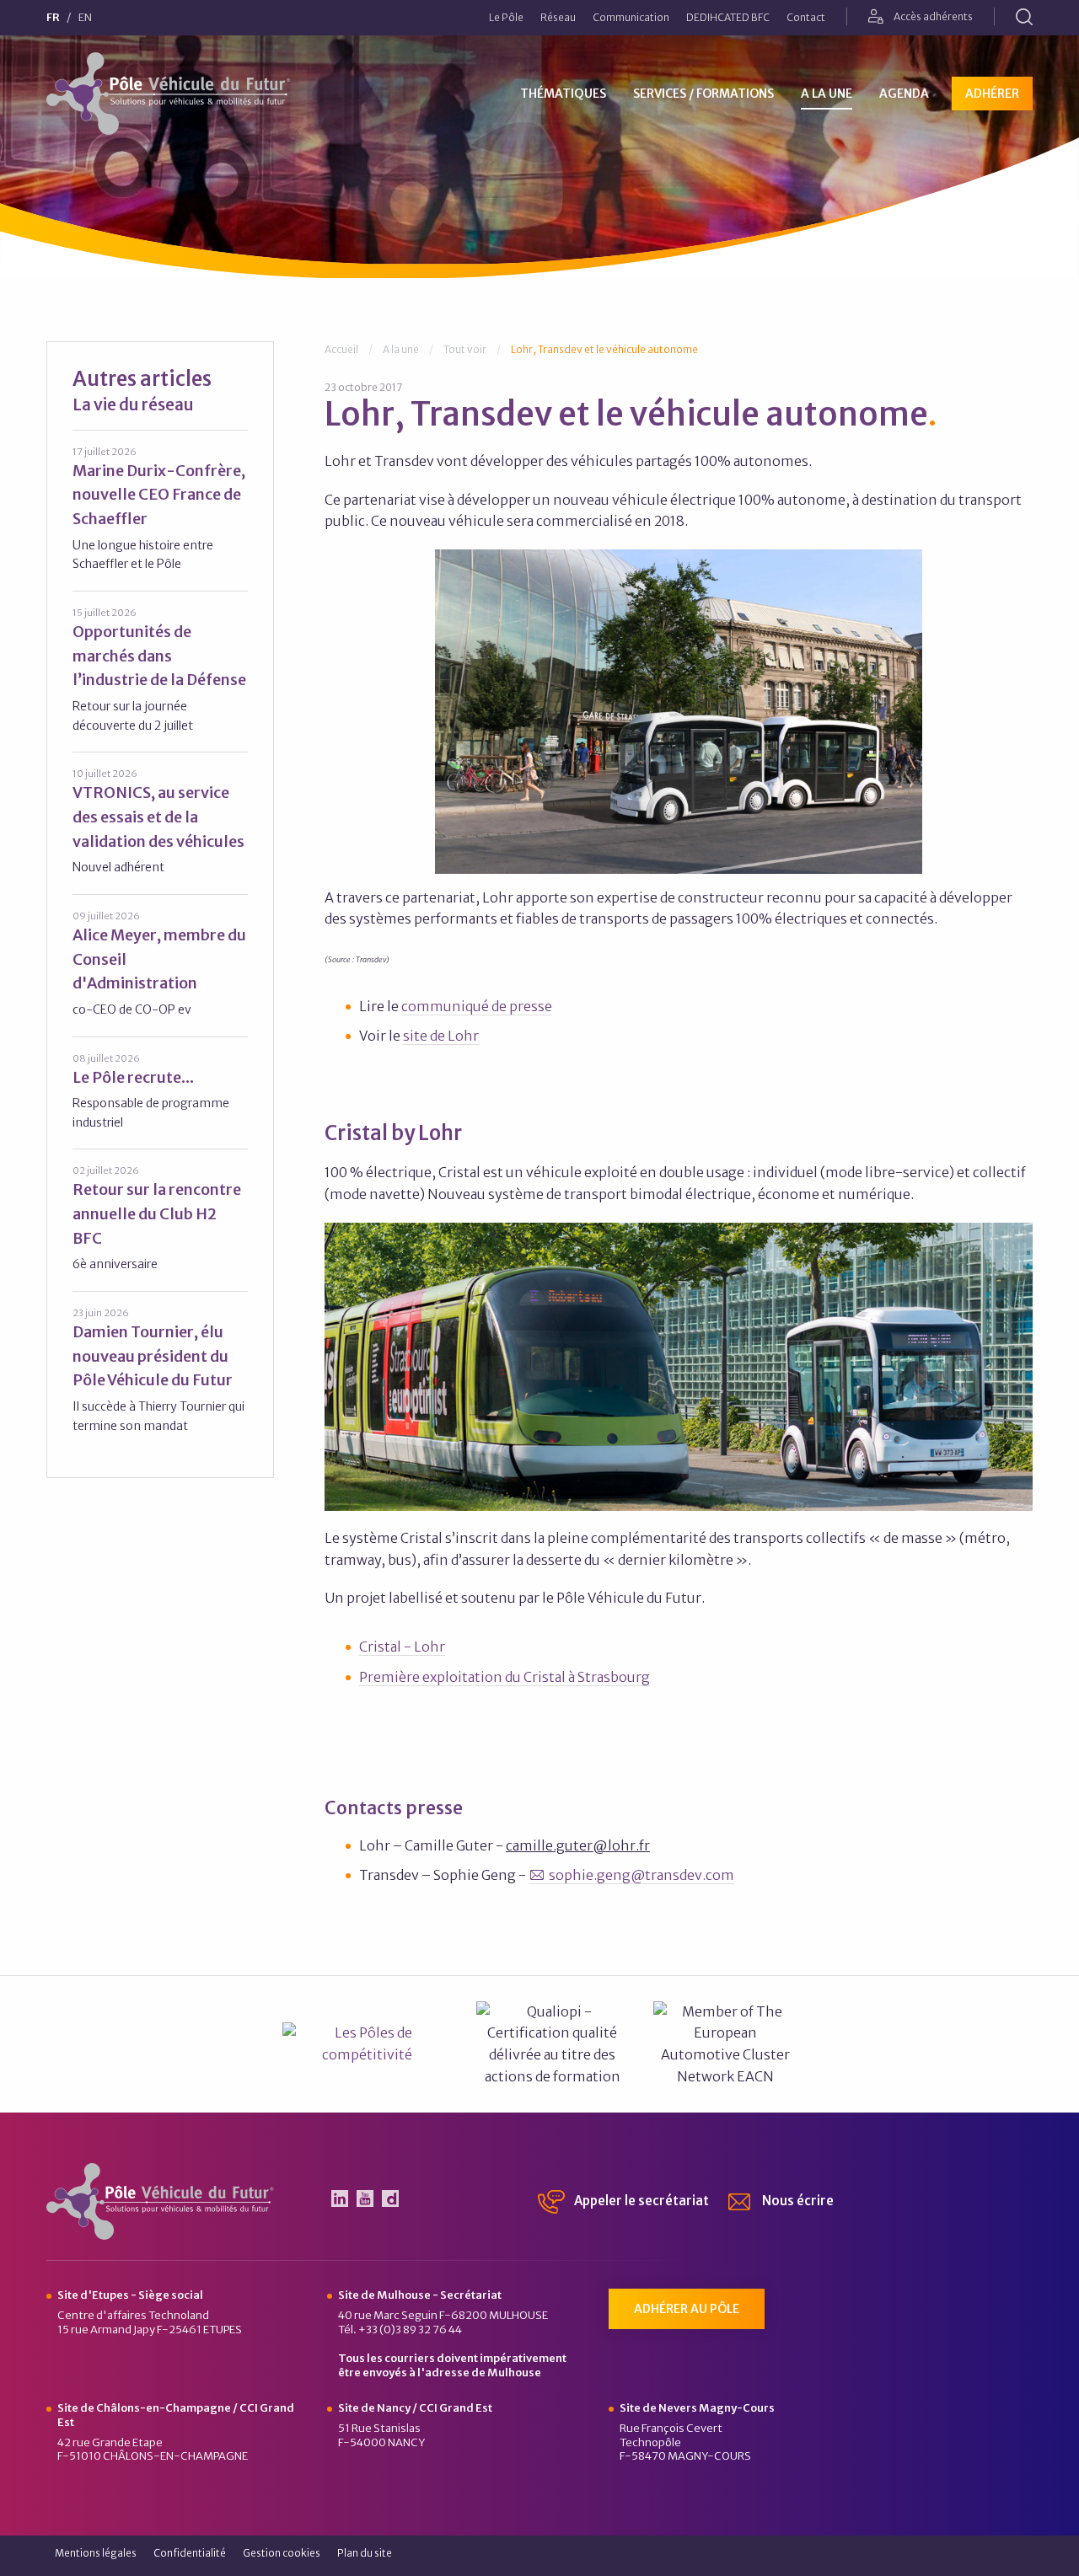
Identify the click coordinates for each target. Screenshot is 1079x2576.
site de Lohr (441, 1036)
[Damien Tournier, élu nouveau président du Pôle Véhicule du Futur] (160, 1370)
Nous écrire (797, 2201)
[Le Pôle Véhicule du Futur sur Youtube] (365, 2198)
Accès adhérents (932, 16)
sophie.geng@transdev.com (641, 1875)
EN (85, 18)
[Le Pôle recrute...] (160, 1092)
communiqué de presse (477, 1006)
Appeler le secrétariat (640, 2201)
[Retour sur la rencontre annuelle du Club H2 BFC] (160, 1218)
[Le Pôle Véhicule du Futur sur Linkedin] (340, 2198)
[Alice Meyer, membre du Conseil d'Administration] (160, 964)
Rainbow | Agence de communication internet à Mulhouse (973, 2558)
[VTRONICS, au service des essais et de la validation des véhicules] (160, 822)
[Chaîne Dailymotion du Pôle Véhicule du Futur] (390, 2198)
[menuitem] (506, 18)
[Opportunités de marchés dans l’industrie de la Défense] (160, 670)
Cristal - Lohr (402, 1647)
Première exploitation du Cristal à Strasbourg (505, 1677)
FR (53, 18)
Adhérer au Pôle (687, 2309)
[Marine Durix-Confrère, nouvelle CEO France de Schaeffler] (160, 509)
